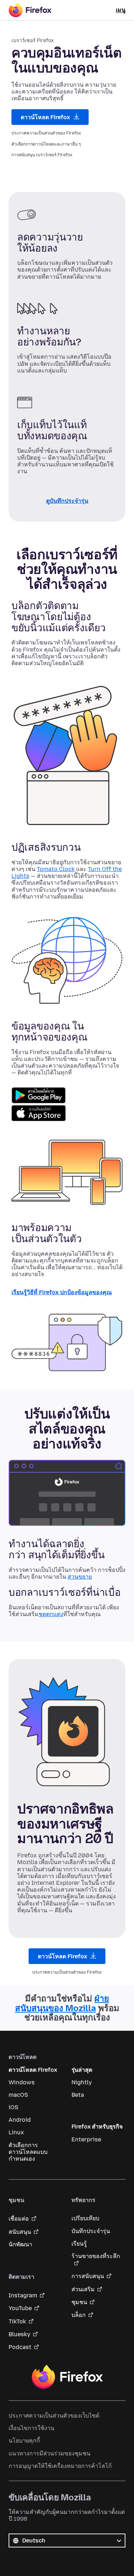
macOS (18, 2095)
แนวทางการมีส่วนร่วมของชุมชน (49, 2453)
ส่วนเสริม (83, 2289)
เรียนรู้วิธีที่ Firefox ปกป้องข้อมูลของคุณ (62, 1292)
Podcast (20, 2347)
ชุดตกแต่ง (51, 1614)
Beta (78, 2095)
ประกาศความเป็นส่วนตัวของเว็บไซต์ (54, 2416)
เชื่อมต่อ (19, 2219)
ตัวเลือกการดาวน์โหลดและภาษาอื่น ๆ (46, 144)
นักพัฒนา (20, 2244)
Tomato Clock (56, 869)
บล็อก (79, 2315)
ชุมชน (79, 2302)
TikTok (17, 2321)
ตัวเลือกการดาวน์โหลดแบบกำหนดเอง (28, 2152)
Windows (22, 2082)
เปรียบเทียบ (85, 2218)
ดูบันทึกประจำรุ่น (67, 501)
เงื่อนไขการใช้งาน (31, 2428)
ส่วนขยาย (80, 1577)
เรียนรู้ (79, 2244)
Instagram (23, 2295)
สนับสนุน (20, 2232)
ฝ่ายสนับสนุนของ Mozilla (62, 2003)
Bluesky (19, 2334)
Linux (16, 2132)
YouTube (20, 2308)
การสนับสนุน (88, 2276)
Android (20, 2120)
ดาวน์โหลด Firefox (46, 117)
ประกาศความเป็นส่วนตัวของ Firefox (46, 133)
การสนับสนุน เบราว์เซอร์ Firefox (42, 155)
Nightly (82, 2082)
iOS (13, 2107)
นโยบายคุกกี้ (24, 2441)
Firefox (67, 2377)
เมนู (121, 10)
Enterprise (86, 2139)
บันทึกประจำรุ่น (91, 2231)
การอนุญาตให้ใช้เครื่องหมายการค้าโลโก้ (60, 2466)
